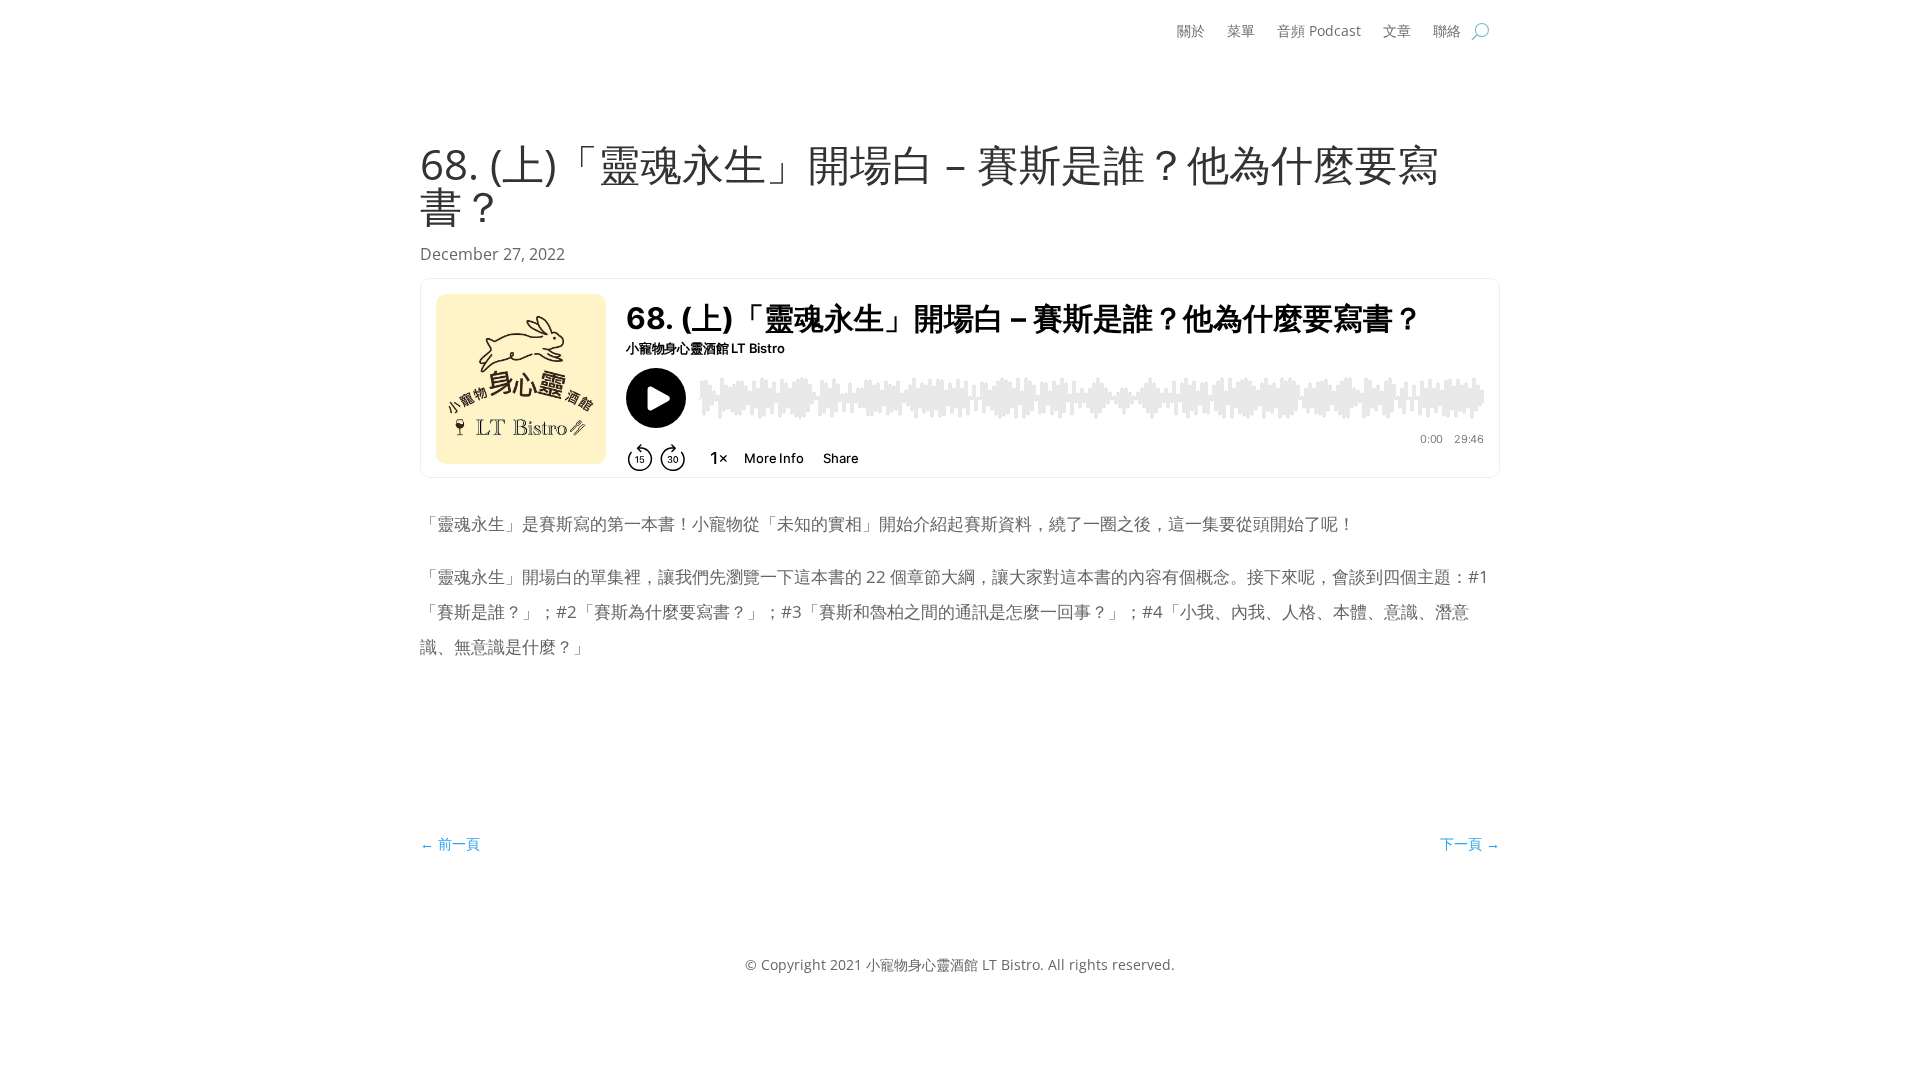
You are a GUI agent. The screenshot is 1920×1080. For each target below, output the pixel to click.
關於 (1191, 32)
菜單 (1241, 32)
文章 (1397, 32)
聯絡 (1447, 32)
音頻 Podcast (1319, 32)
